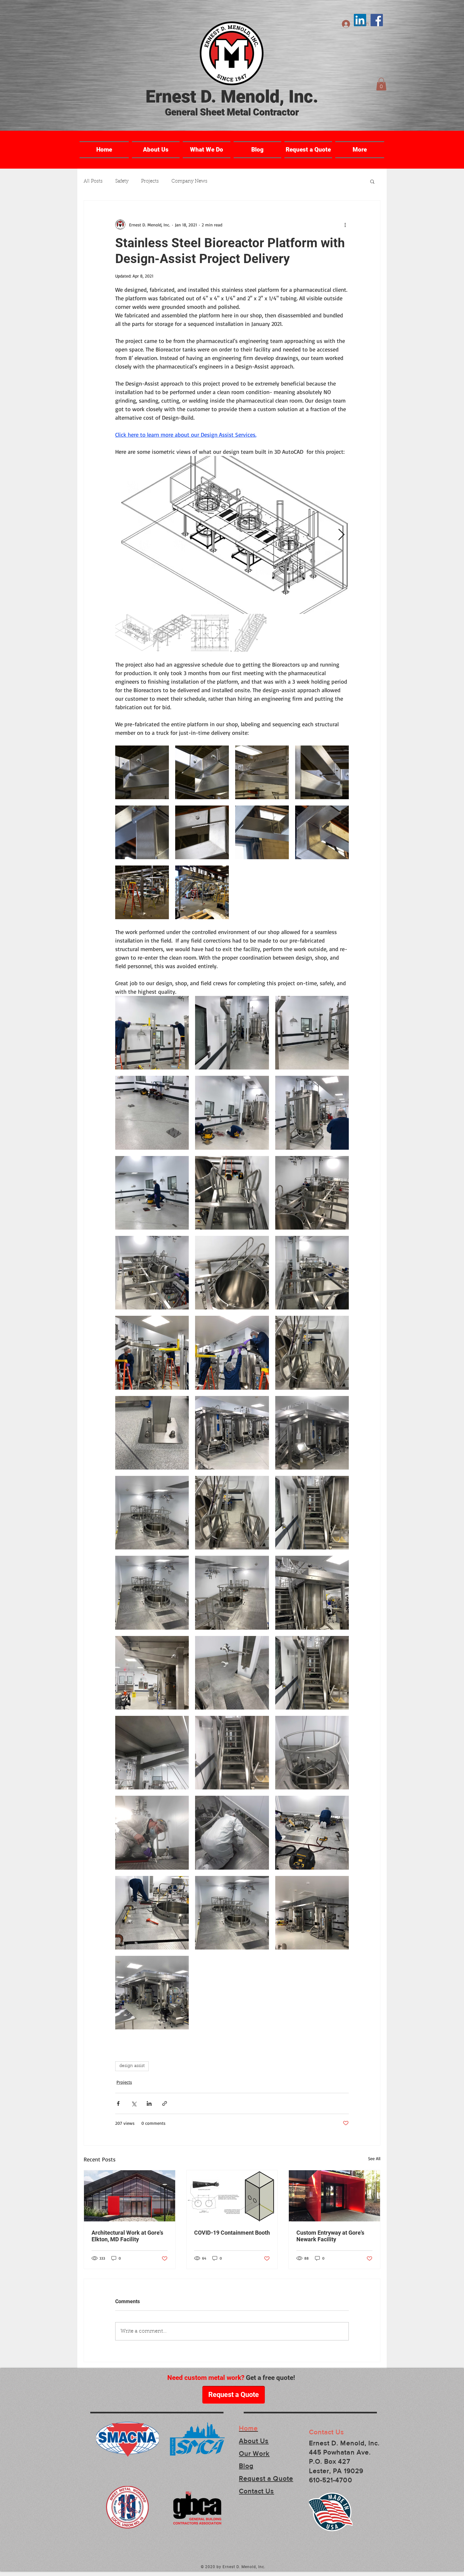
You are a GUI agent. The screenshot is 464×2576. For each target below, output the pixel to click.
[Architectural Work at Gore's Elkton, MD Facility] (130, 2196)
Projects (150, 181)
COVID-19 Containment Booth (232, 2233)
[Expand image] (232, 535)
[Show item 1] (134, 633)
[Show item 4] (248, 633)
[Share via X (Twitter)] (134, 2103)
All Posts (93, 181)
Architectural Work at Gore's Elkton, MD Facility (127, 2236)
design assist (132, 2066)
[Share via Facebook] (118, 2103)
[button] (381, 84)
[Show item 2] (172, 633)
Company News (189, 181)
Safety (122, 181)
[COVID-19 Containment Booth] (232, 2196)
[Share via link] (165, 2103)
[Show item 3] (210, 633)
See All (374, 2158)
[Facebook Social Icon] (377, 20)
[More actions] (345, 225)
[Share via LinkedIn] (149, 2103)
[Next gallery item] (341, 535)
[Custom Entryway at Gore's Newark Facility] (334, 2196)
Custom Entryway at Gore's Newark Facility (330, 2236)
